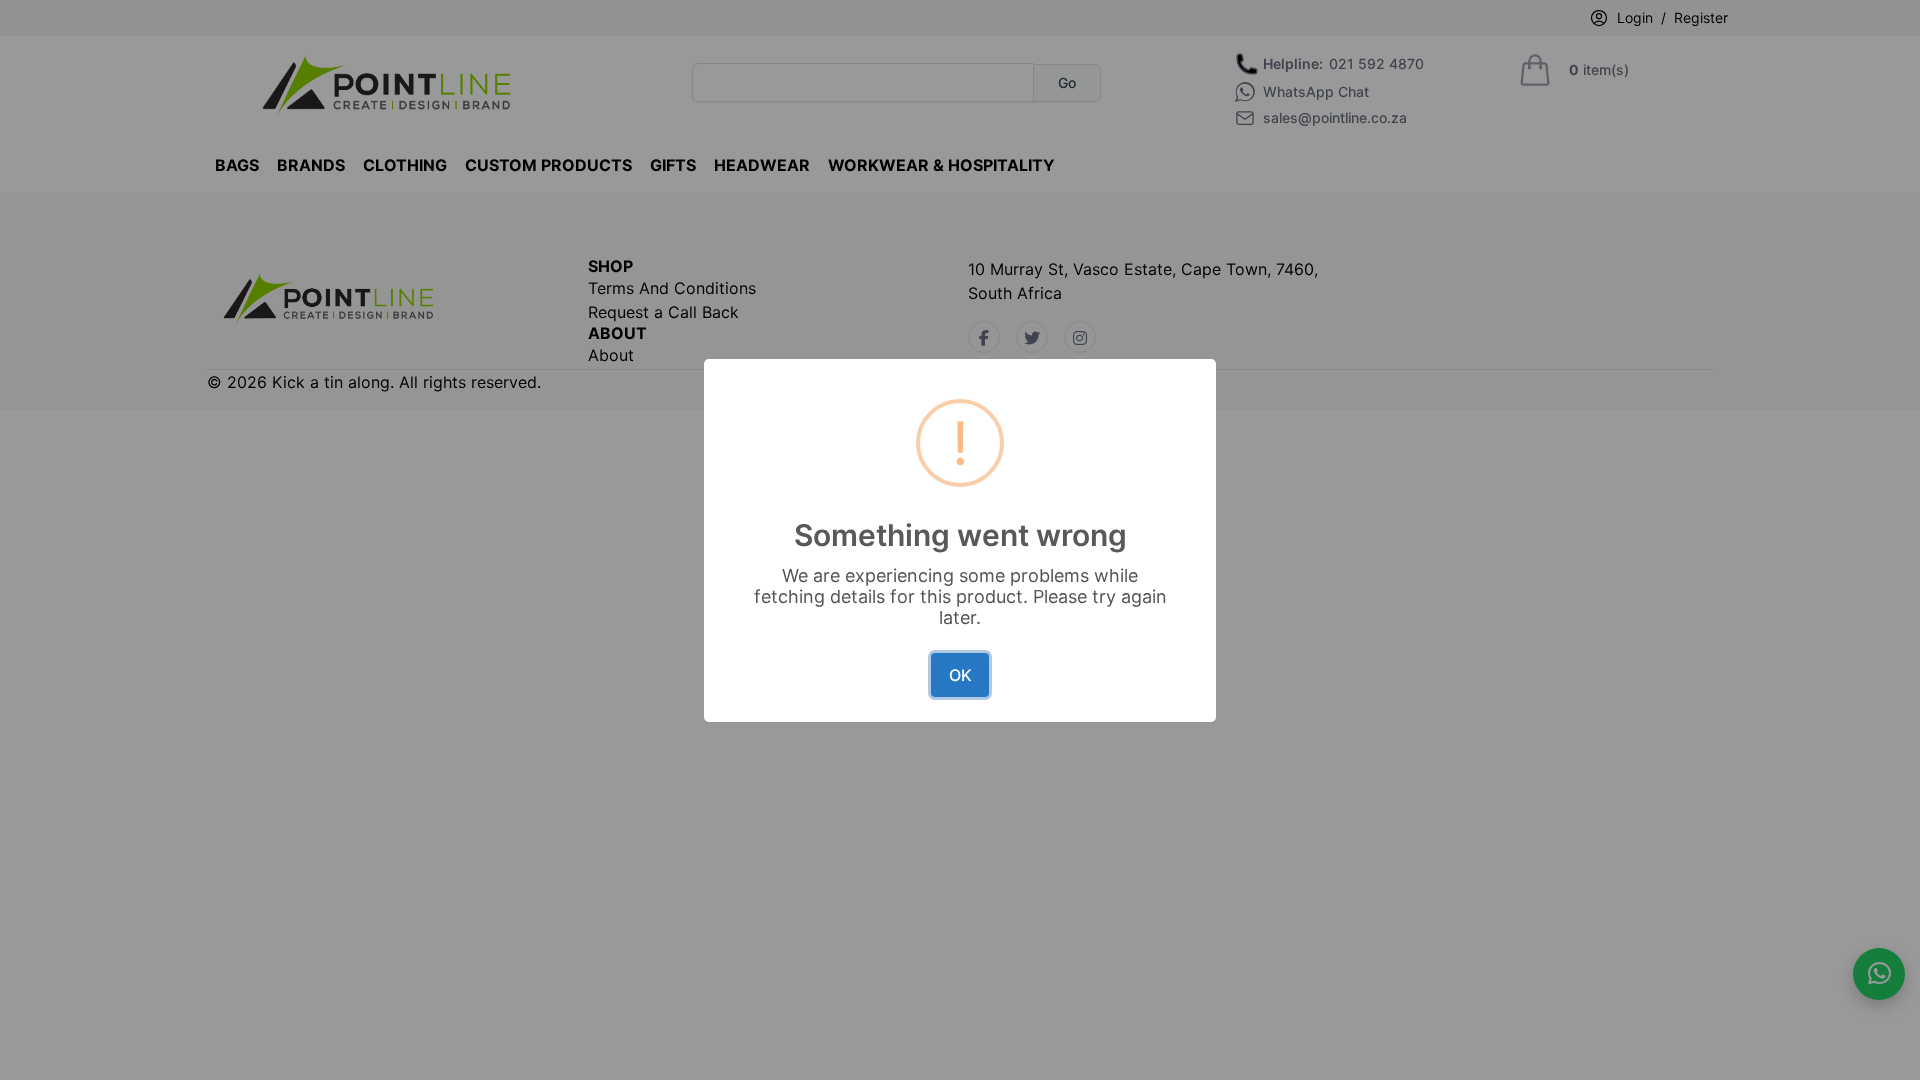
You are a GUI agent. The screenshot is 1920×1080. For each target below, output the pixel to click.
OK (960, 675)
